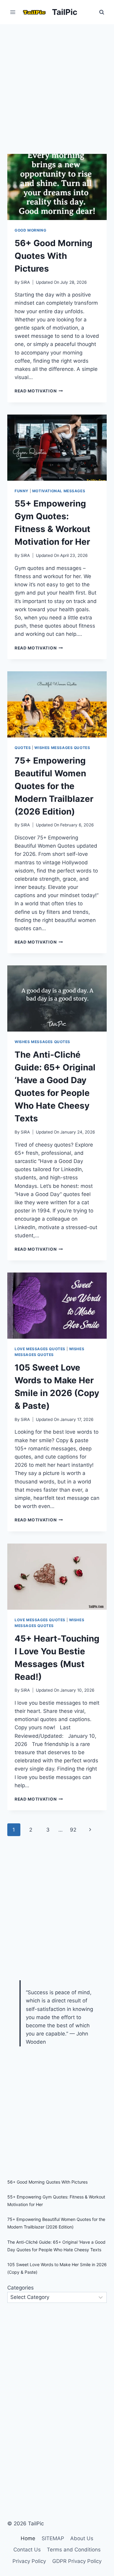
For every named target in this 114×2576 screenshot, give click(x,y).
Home (28, 2538)
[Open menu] (13, 12)
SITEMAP (53, 2538)
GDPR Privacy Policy (77, 2561)
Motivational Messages (59, 491)
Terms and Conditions (74, 2550)
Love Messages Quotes (40, 1349)
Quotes (23, 748)
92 (73, 1830)
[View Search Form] (102, 12)
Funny (22, 491)
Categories (21, 2288)
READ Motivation (39, 391)
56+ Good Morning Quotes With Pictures (54, 256)
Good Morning (30, 230)
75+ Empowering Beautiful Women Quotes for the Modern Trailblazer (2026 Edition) (54, 786)
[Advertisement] (57, 84)
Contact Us (27, 2550)
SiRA (25, 282)
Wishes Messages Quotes (62, 748)
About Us (82, 2538)
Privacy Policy (29, 2561)
